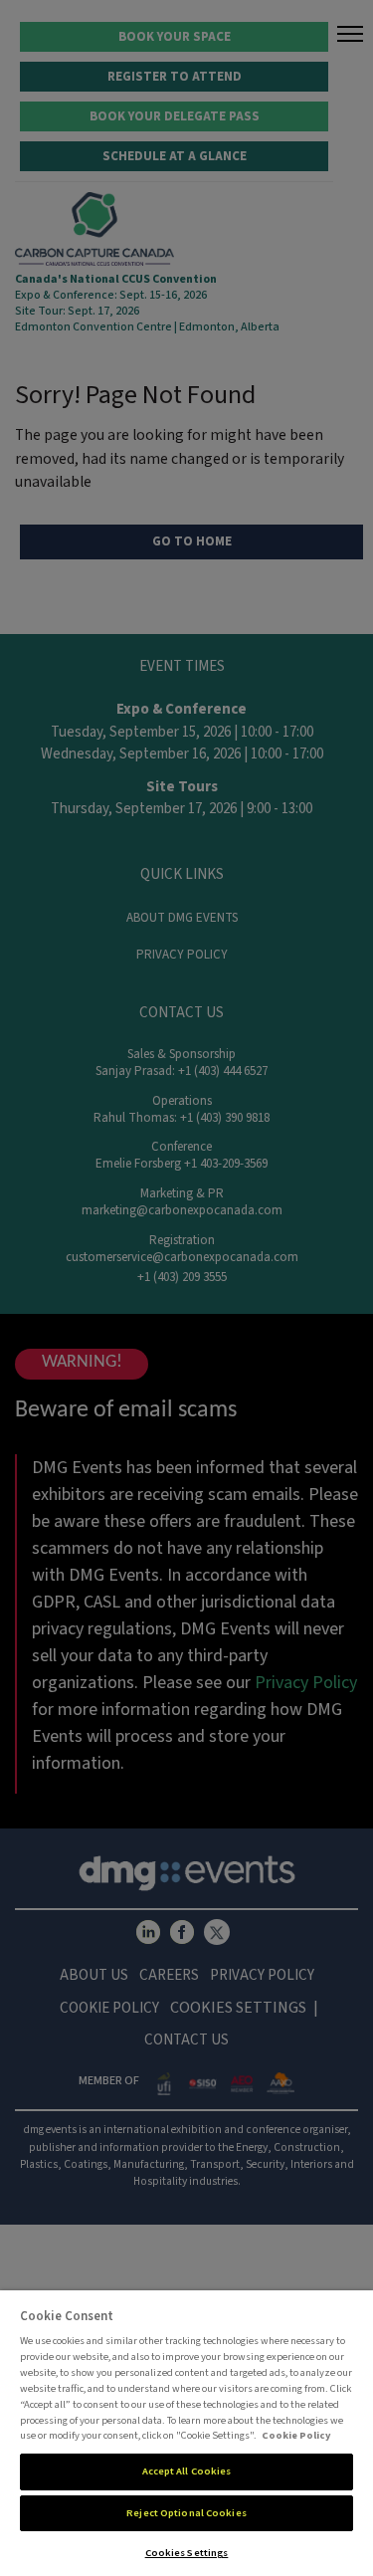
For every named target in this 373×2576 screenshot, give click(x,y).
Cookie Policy (296, 2435)
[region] (186, 2433)
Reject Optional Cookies (186, 2513)
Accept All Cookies (187, 2471)
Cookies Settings (187, 2553)
